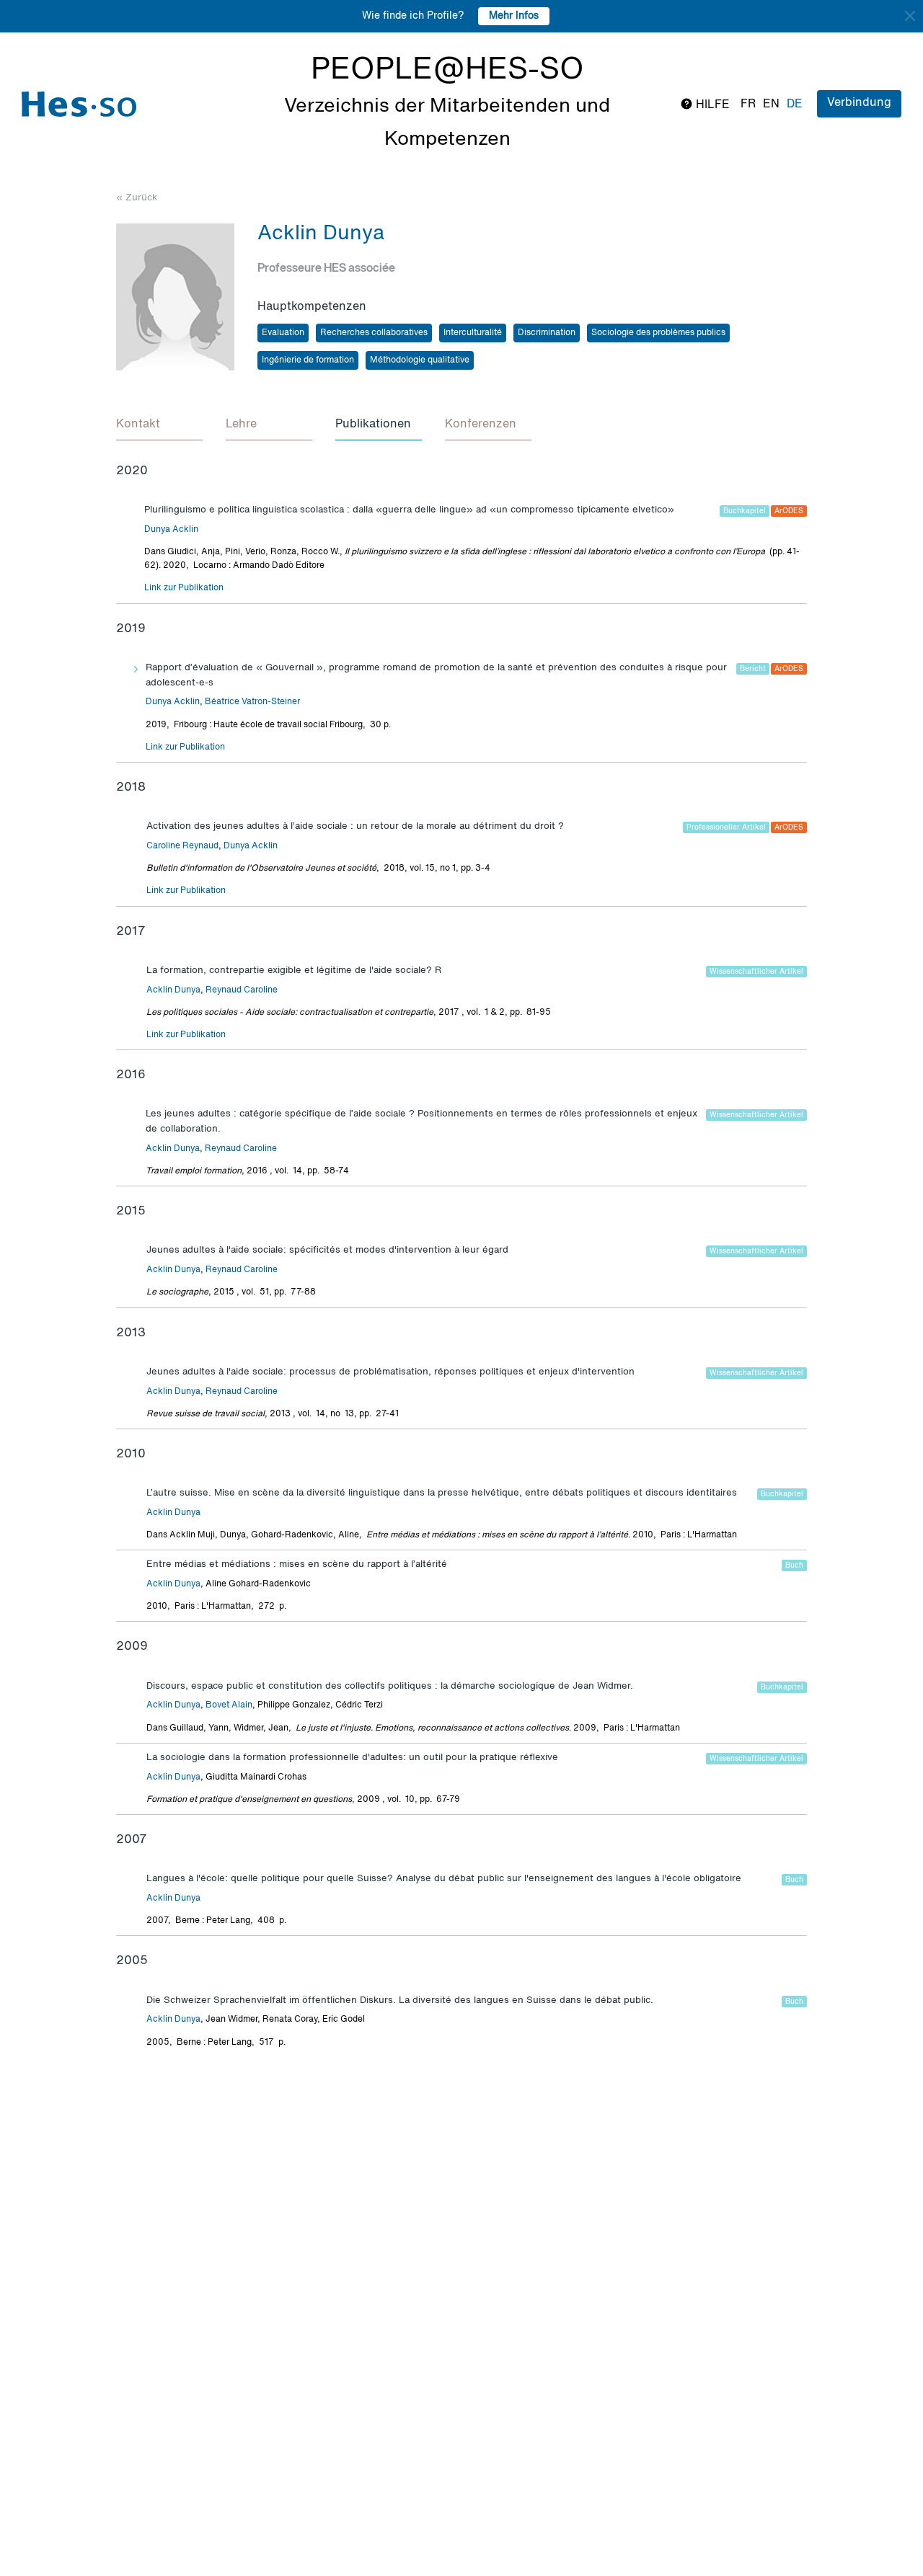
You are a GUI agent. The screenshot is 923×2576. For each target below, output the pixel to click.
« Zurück (137, 198)
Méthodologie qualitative (420, 360)
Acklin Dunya (173, 990)
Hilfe (711, 105)
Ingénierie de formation (308, 360)
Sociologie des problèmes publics (658, 333)
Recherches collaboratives (374, 333)
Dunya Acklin (171, 530)
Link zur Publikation (184, 588)
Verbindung (859, 103)
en (771, 105)
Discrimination (547, 333)
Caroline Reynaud (182, 846)
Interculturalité (473, 333)
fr (748, 105)
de (795, 105)
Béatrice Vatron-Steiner (252, 702)
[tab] (159, 425)
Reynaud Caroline (242, 990)
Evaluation (283, 333)
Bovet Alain (229, 1705)
